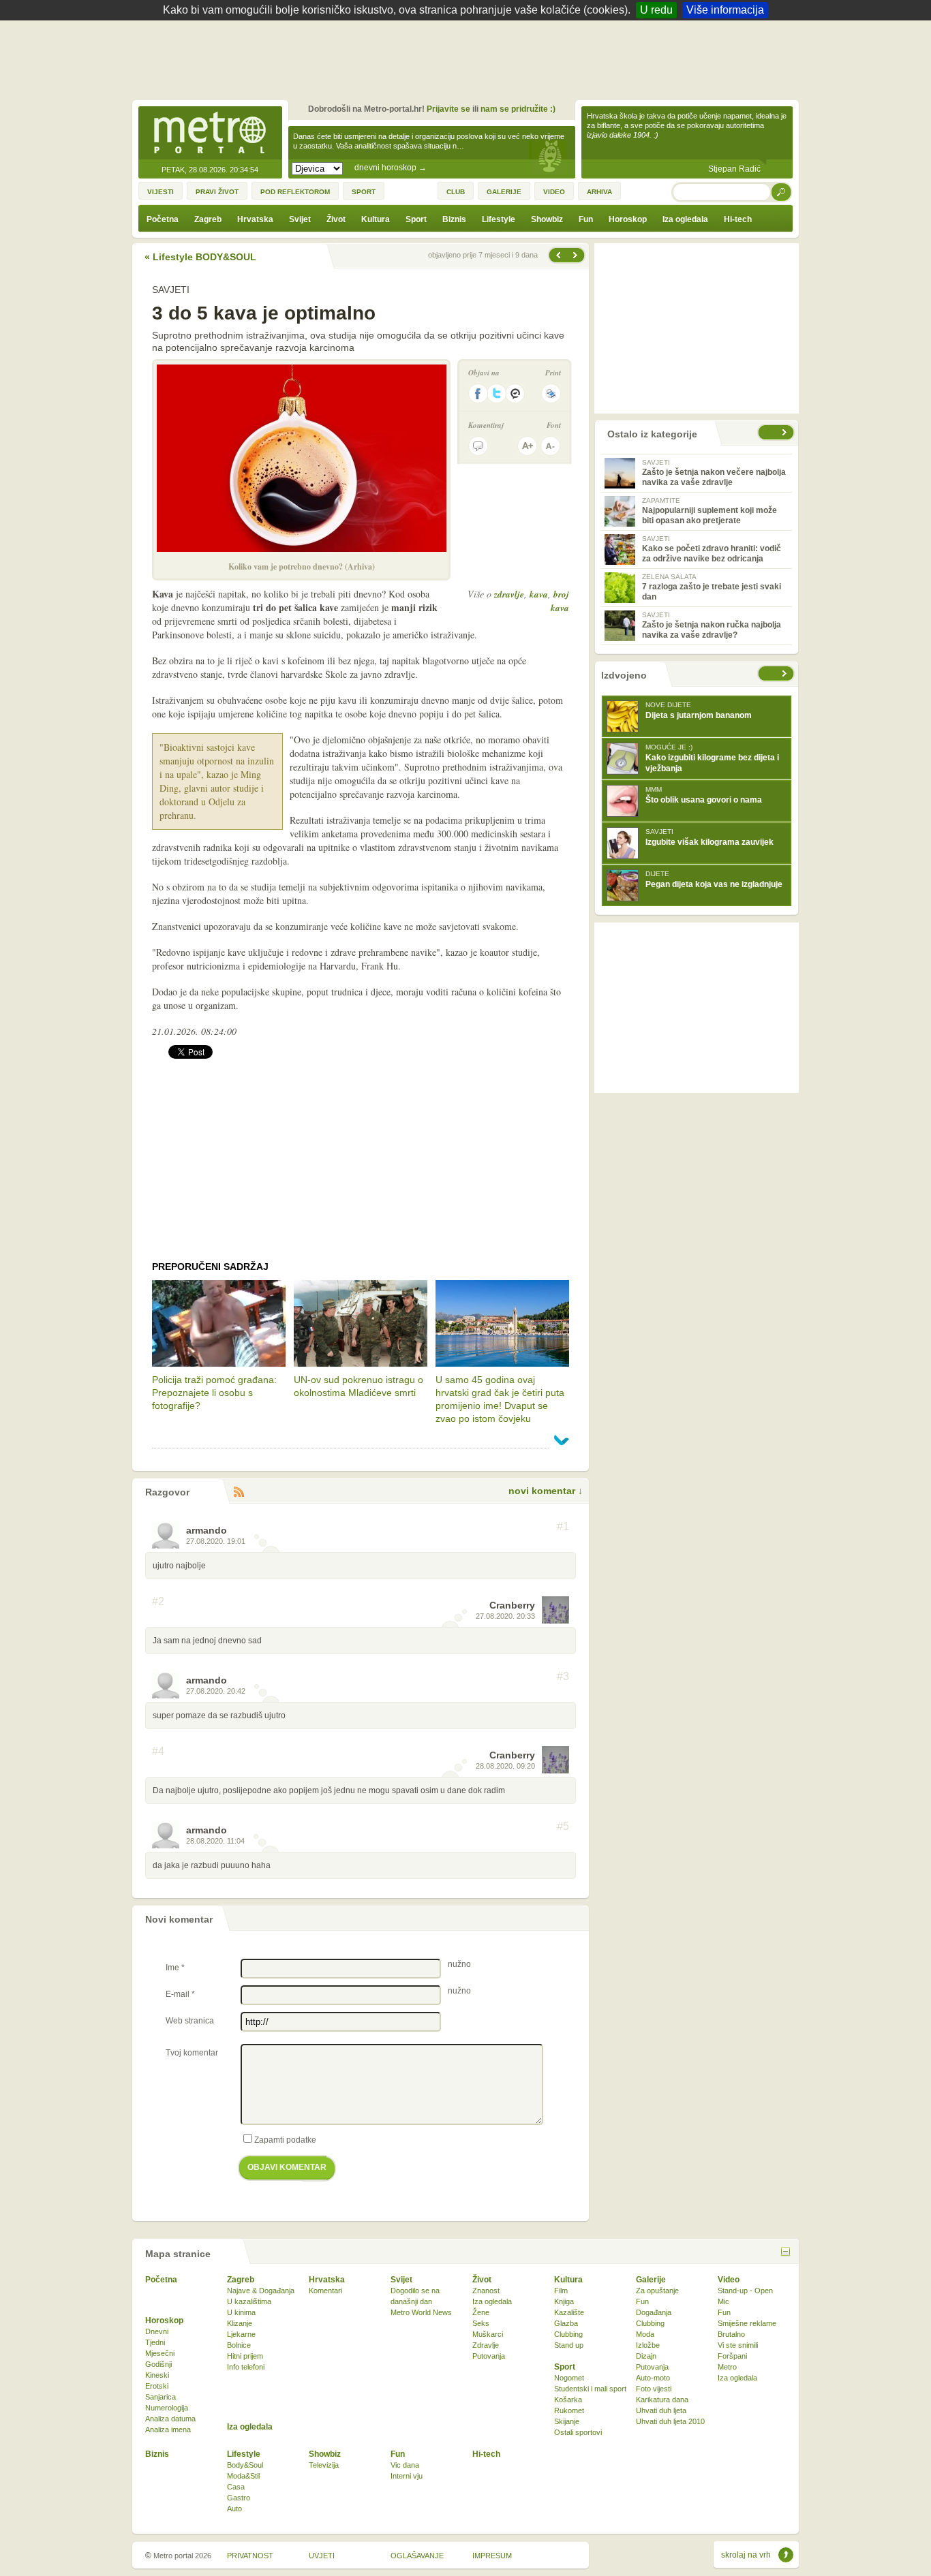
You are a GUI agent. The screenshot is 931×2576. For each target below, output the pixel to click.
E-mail (180, 1994)
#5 (563, 1827)
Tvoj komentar (192, 2053)
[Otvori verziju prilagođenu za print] (551, 393)
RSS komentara (239, 1492)
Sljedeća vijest (558, 255)
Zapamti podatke (285, 2140)
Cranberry (512, 1605)
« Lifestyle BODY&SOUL (200, 257)
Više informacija (725, 10)
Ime (175, 1968)
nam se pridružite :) (518, 109)
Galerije (651, 2280)
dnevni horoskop (391, 168)
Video (729, 2280)
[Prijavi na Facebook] (478, 393)
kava (539, 594)
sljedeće (786, 673)
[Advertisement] (469, 58)
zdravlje (509, 594)
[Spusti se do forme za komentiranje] (478, 446)
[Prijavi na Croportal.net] (516, 393)
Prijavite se (448, 109)
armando (207, 1530)
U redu (656, 10)
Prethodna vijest (577, 255)
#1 (563, 1527)
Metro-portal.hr (210, 134)
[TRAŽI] (782, 192)
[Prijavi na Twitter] (497, 393)
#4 (158, 1752)
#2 (158, 1602)
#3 (563, 1677)
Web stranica (190, 2021)
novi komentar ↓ (546, 1491)
